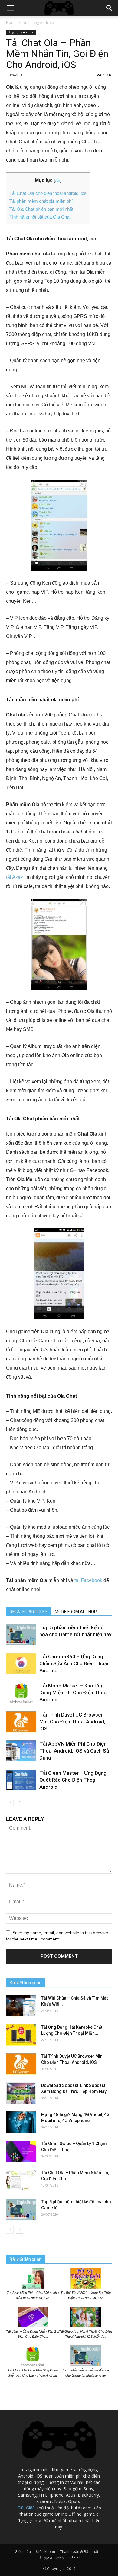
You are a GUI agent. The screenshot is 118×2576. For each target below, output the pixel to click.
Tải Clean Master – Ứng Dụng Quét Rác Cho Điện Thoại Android (73, 1780)
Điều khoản (45, 2552)
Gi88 (30, 2508)
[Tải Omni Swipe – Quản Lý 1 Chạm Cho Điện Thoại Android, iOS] (21, 2151)
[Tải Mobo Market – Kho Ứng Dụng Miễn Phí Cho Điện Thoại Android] (21, 1693)
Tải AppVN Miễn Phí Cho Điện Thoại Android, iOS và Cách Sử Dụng (74, 1751)
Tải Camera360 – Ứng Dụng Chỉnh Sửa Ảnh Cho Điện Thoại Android (74, 1663)
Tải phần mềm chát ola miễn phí (41, 201)
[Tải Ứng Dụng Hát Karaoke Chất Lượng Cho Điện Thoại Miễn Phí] (21, 2035)
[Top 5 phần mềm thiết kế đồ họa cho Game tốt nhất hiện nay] (21, 1635)
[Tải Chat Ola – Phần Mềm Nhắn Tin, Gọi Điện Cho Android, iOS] (21, 2180)
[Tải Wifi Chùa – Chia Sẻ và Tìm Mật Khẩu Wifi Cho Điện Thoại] (21, 2006)
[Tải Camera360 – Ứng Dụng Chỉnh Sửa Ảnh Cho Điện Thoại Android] (21, 1664)
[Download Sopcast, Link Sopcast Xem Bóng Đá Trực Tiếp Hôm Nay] (21, 2093)
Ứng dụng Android (38, 23)
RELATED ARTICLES (29, 1612)
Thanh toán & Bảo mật (79, 2552)
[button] (110, 8)
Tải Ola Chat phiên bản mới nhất (41, 209)
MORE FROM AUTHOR (76, 1612)
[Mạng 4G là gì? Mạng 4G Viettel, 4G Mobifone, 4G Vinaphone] (21, 2122)
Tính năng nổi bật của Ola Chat (40, 217)
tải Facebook (88, 1580)
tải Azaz (15, 877)
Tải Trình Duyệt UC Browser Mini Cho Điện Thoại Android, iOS (72, 1722)
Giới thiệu (23, 2552)
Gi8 (20, 2508)
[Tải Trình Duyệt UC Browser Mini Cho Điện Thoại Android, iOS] (21, 1722)
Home (11, 23)
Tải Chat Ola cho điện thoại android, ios (48, 193)
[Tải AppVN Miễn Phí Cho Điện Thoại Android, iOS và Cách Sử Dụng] (21, 1751)
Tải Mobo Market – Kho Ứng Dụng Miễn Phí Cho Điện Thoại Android (74, 1693)
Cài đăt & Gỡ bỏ (51, 2558)
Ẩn (58, 180)
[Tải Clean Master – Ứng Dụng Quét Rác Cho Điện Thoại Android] (21, 1780)
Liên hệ (75, 2558)
